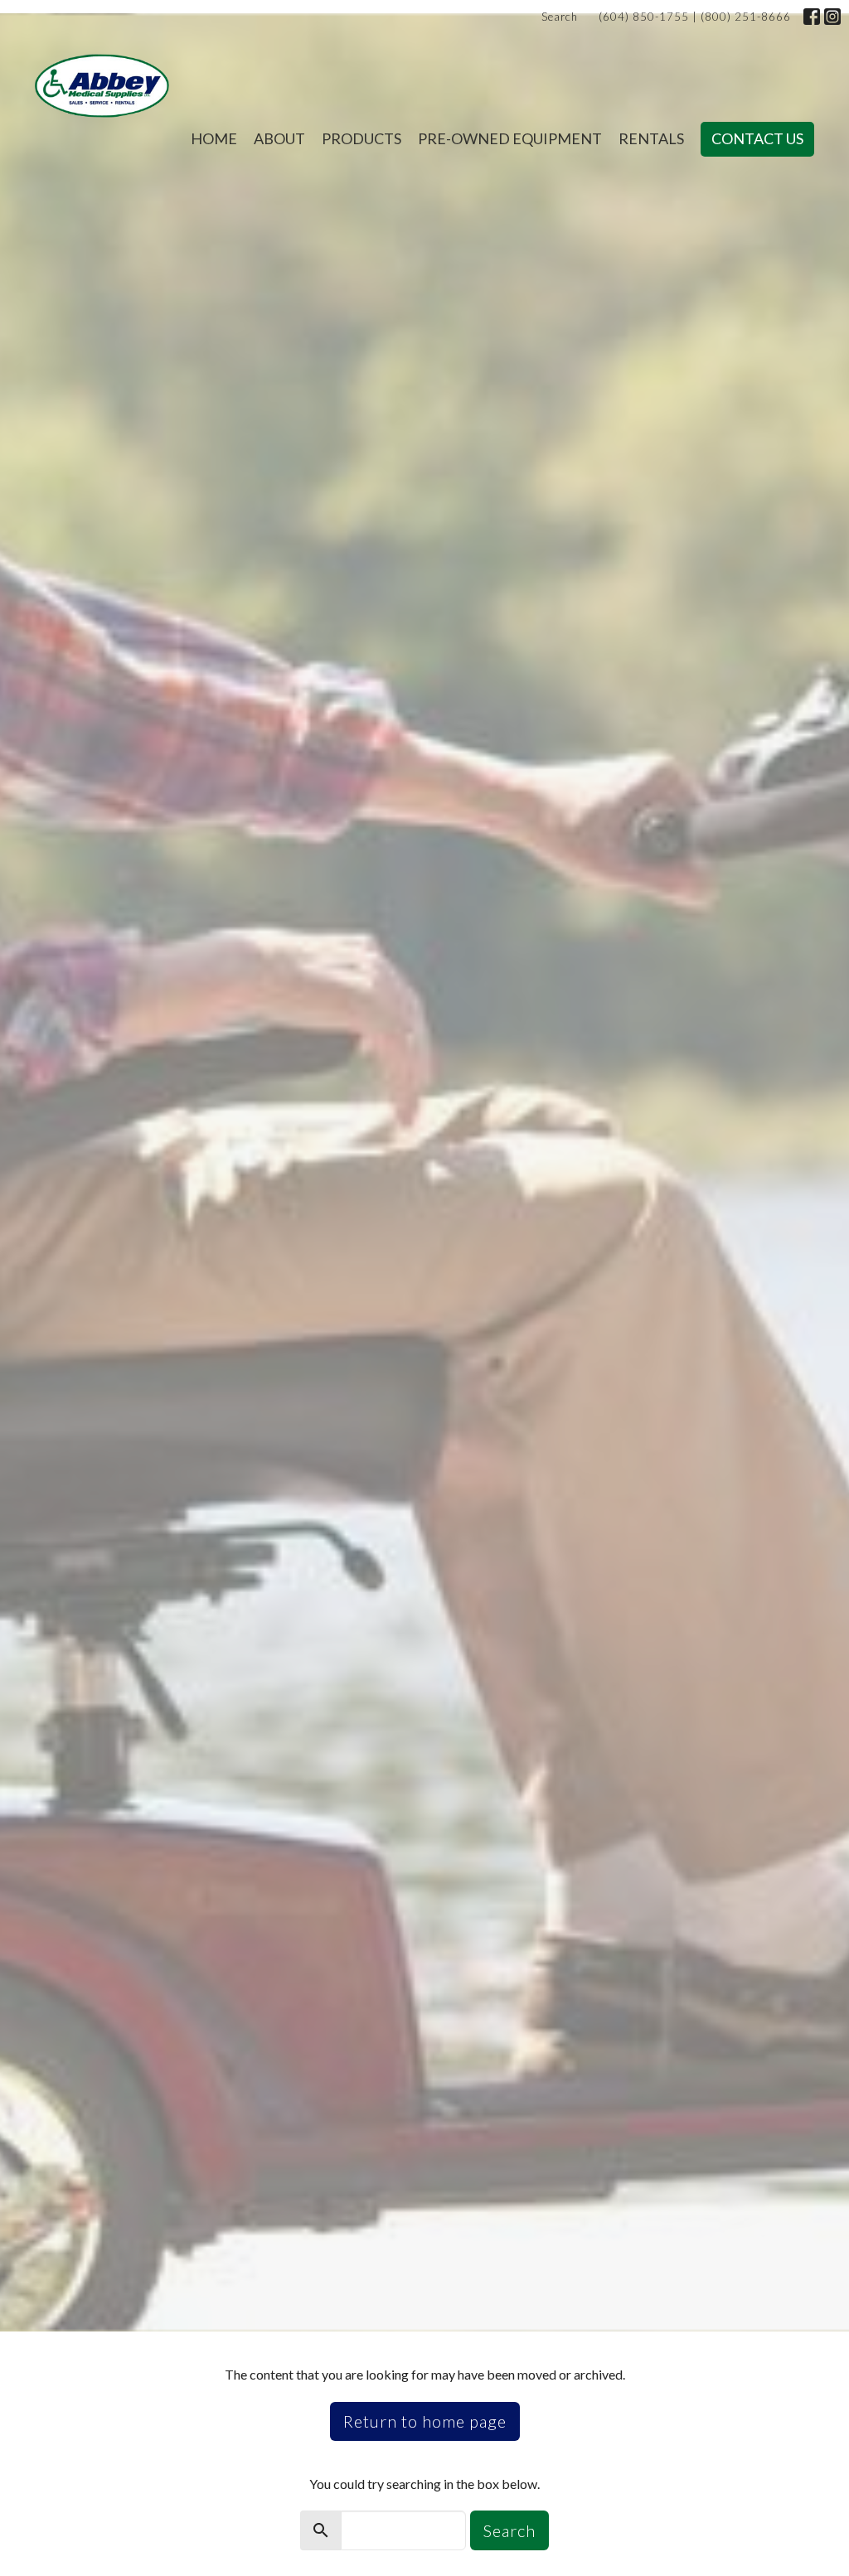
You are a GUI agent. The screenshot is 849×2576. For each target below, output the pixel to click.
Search (560, 17)
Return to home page (425, 2421)
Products (361, 138)
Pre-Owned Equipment (510, 138)
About (279, 138)
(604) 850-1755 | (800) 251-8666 (695, 17)
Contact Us (757, 138)
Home (214, 138)
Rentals (651, 138)
